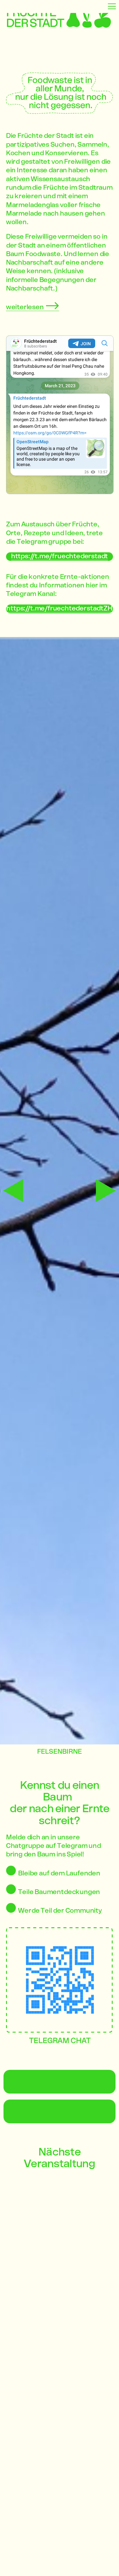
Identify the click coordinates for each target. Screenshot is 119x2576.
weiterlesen (26, 307)
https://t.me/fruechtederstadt (60, 557)
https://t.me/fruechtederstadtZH (59, 609)
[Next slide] (106, 1191)
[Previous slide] (13, 1191)
